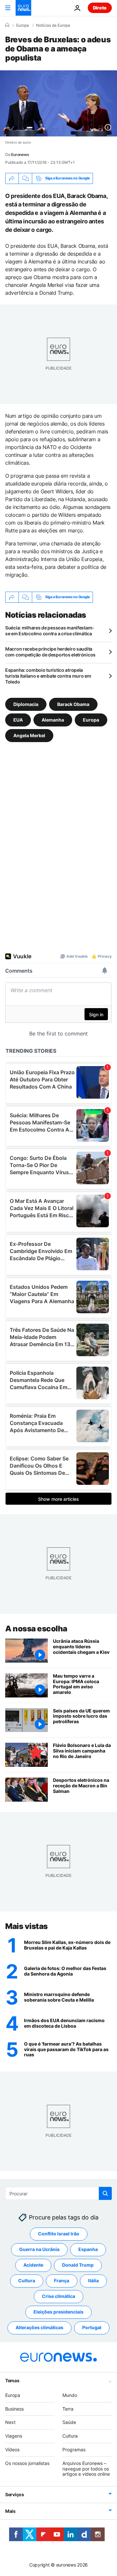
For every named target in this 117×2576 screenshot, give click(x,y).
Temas (12, 2380)
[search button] (105, 2193)
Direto (100, 8)
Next (10, 2422)
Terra (68, 2409)
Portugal (92, 2328)
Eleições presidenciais (58, 2312)
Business (14, 2409)
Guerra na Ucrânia (39, 2250)
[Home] (7, 25)
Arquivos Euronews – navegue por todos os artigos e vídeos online (86, 2469)
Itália (93, 2281)
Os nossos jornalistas (27, 2463)
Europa (23, 25)
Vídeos (12, 2449)
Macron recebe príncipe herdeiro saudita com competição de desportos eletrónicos (50, 652)
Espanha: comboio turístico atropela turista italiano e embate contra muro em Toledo (48, 676)
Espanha (88, 2250)
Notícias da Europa (53, 25)
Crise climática (58, 2296)
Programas (74, 2449)
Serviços (15, 2495)
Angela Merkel (29, 735)
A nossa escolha (36, 1629)
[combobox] (58, 2193)
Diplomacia (26, 704)
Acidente (33, 2265)
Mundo (70, 2395)
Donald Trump (78, 2265)
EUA (18, 719)
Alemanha (53, 719)
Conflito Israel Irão (59, 2234)
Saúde (69, 2422)
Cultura (27, 2281)
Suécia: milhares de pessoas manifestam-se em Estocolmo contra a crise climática (50, 631)
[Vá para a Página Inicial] (23, 8)
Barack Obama (73, 704)
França (62, 2281)
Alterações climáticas (39, 2328)
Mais (10, 2511)
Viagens (14, 2436)
